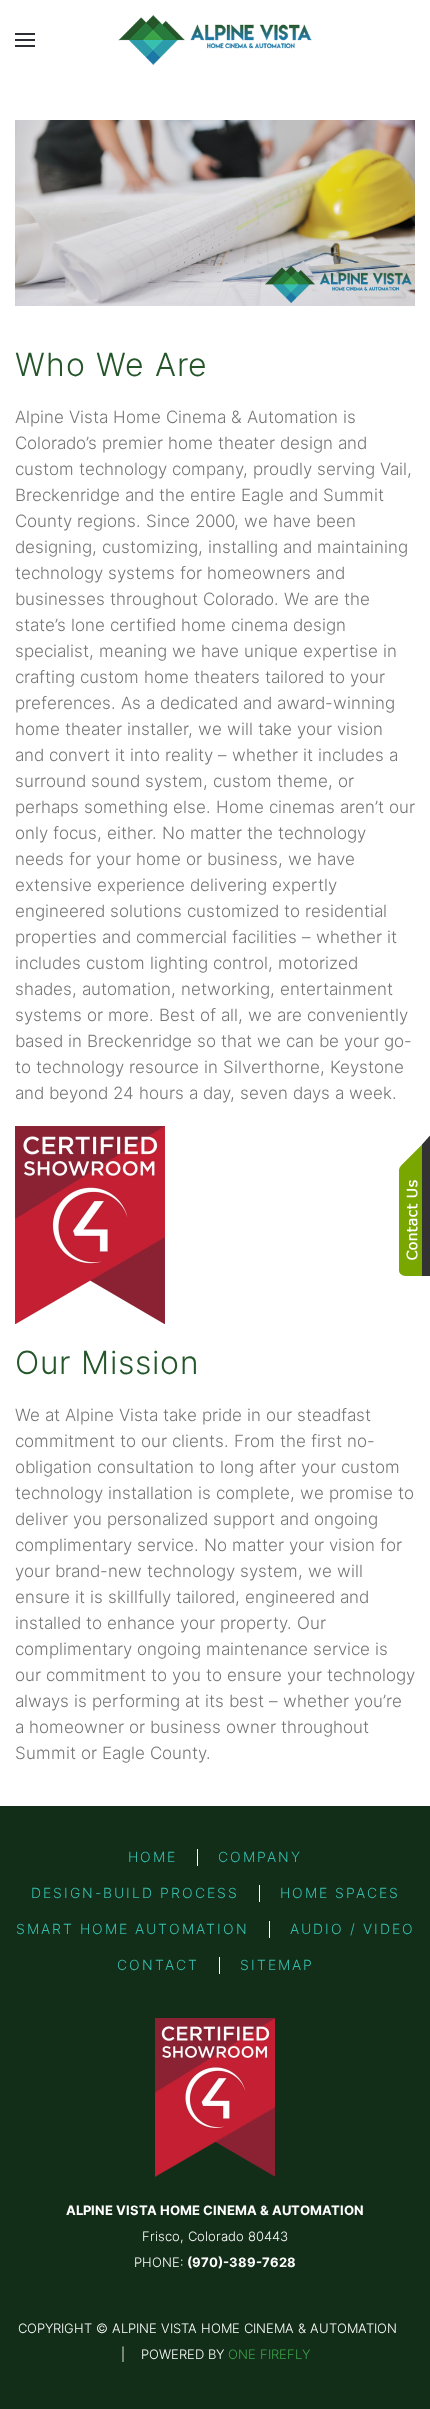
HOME (152, 1856)
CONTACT (158, 1964)
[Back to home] (215, 40)
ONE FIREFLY (269, 2354)
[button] (25, 40)
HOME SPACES (340, 1892)
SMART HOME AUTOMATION (132, 1928)
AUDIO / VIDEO (352, 1928)
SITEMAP (277, 1964)
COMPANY (260, 1856)
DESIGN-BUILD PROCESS (135, 1892)
